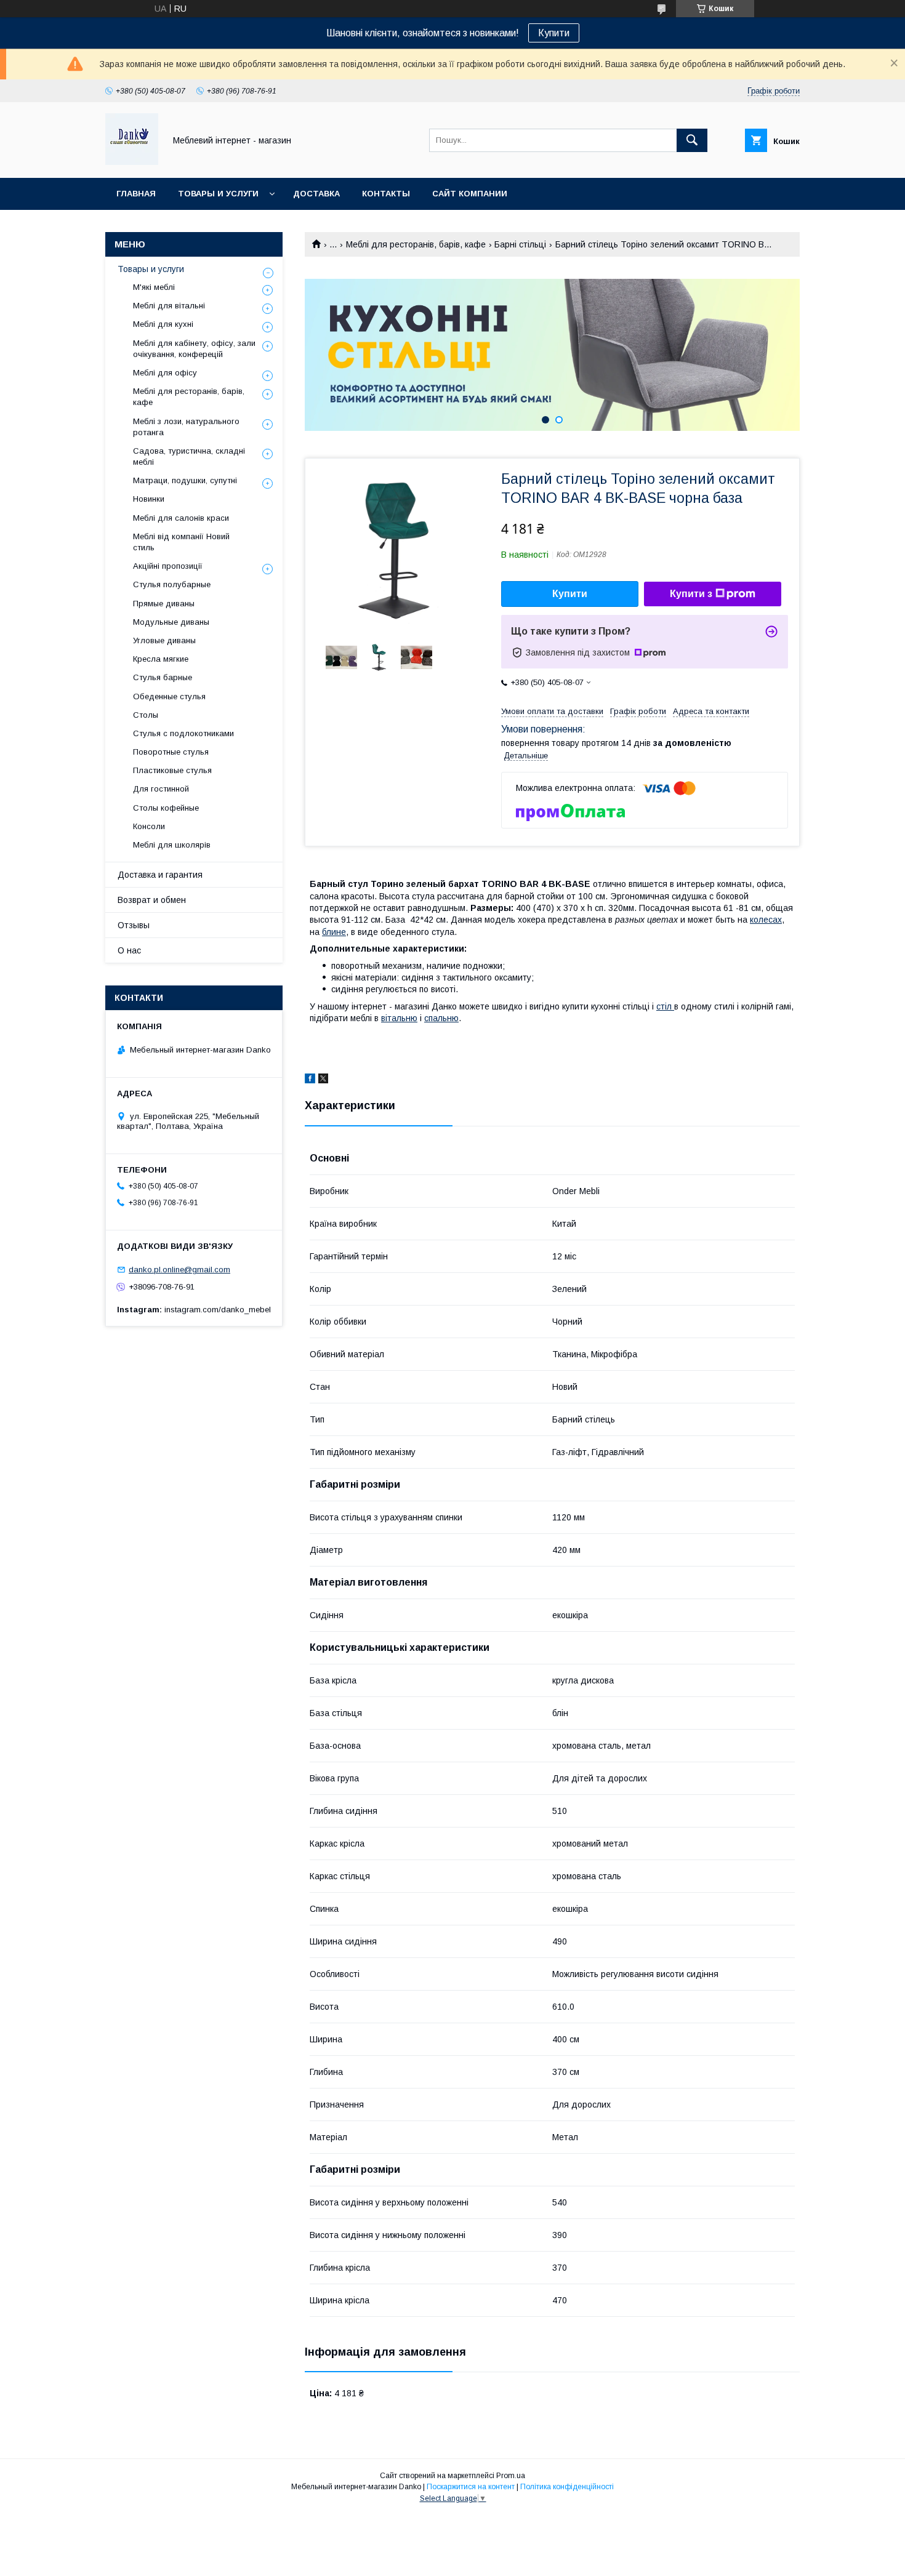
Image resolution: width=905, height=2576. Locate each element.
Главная (136, 194)
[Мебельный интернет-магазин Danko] (132, 162)
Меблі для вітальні (169, 306)
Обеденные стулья (169, 696)
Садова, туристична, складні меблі (189, 456)
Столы (146, 715)
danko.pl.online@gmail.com (179, 1270)
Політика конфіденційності (567, 2487)
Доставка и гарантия (160, 875)
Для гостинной (161, 789)
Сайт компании (470, 194)
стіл (665, 1006)
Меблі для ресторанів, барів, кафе (416, 244)
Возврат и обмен (152, 900)
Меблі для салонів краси (181, 518)
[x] (323, 1080)
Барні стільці (520, 244)
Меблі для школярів (172, 845)
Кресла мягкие (161, 659)
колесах (766, 920)
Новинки (149, 499)
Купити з (691, 594)
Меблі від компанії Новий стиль (181, 542)
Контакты (386, 194)
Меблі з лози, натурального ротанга (186, 427)
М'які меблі (154, 287)
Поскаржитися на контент (471, 2487)
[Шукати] (692, 140)
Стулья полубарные (172, 584)
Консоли (149, 826)
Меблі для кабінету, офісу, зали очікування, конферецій (194, 349)
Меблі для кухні (163, 324)
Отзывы (134, 925)
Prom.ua (511, 2476)
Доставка (316, 194)
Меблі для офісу (165, 373)
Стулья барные (163, 677)
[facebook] (310, 1080)
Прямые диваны (164, 604)
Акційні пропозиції (168, 566)
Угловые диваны (164, 640)
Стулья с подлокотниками (183, 733)
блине (334, 932)
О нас (129, 950)
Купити (554, 33)
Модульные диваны (171, 622)
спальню (441, 1018)
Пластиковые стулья (172, 770)
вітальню (399, 1018)
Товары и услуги (218, 194)
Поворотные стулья (171, 752)
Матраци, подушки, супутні (185, 480)
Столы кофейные (166, 808)
